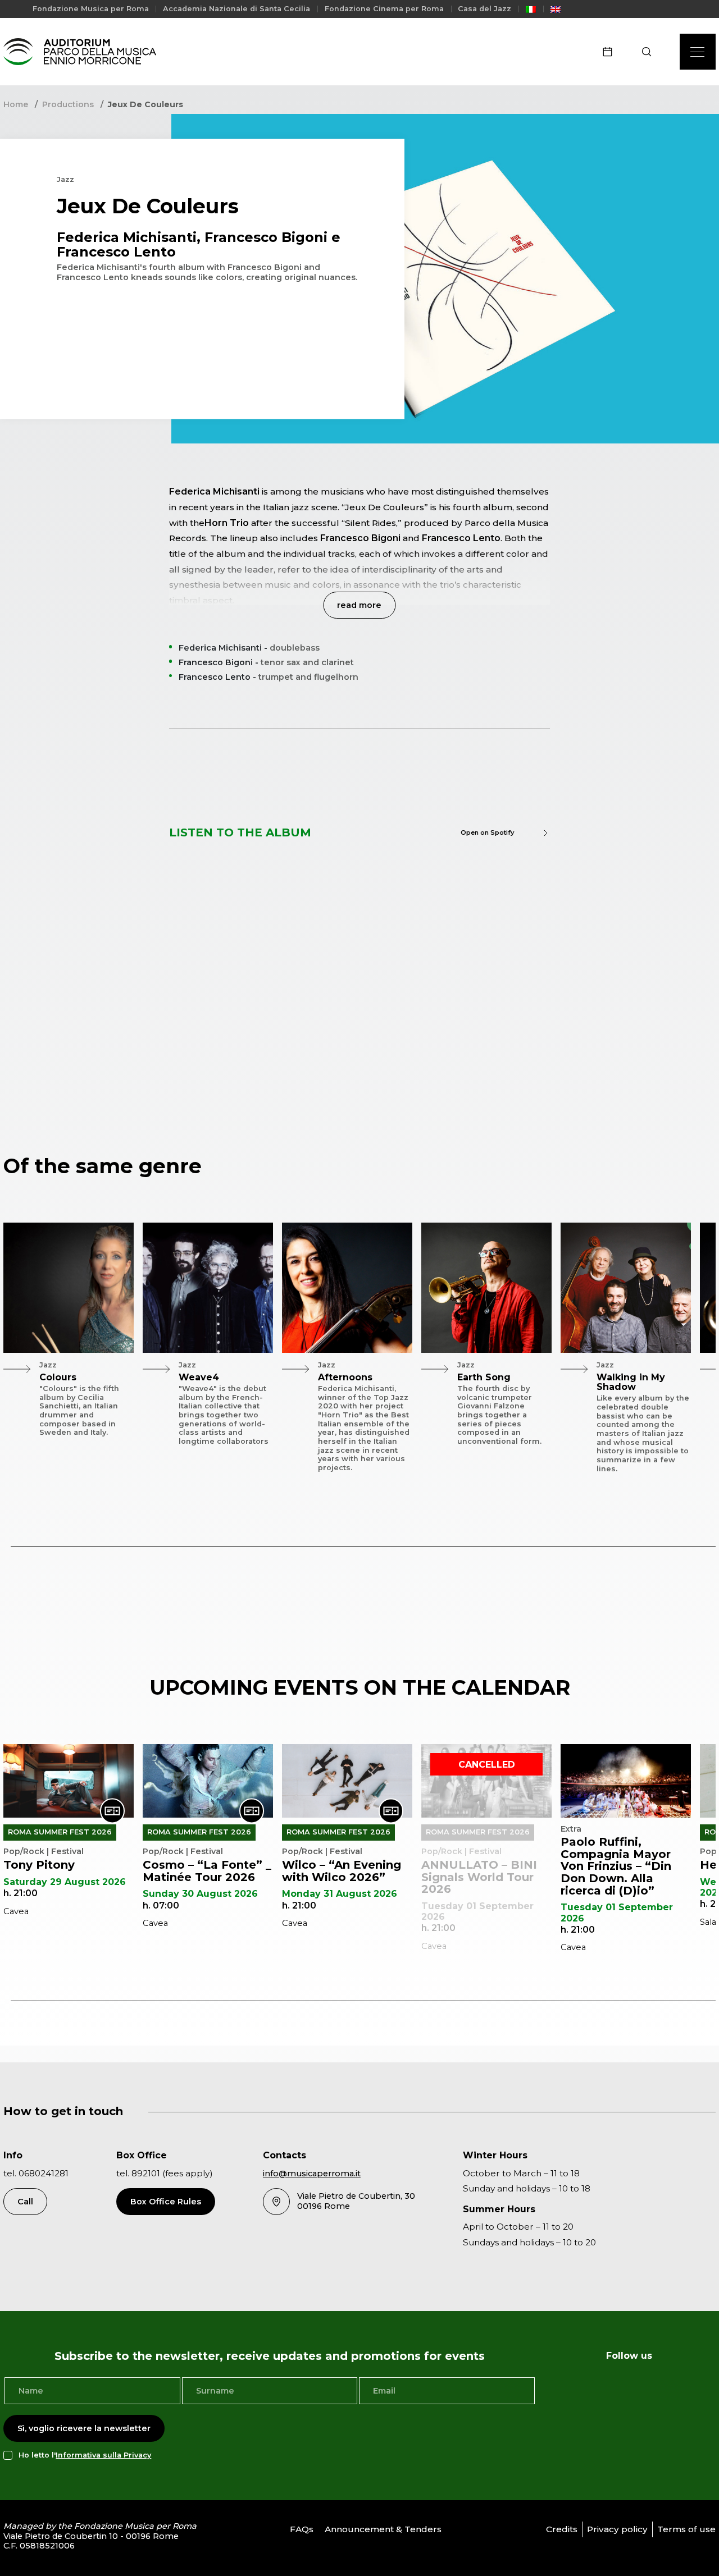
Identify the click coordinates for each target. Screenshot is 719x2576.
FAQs (302, 2529)
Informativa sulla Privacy (103, 2455)
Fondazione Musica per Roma (91, 9)
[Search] (650, 52)
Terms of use (686, 2529)
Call (25, 2202)
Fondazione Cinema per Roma (384, 9)
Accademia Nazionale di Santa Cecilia (236, 9)
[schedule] (611, 52)
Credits (562, 2529)
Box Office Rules (166, 2202)
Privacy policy (617, 2529)
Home (16, 104)
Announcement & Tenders (383, 2529)
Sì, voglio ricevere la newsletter (84, 2428)
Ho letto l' (85, 2455)
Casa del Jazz (484, 9)
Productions (68, 104)
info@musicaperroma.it (312, 2174)
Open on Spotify (487, 832)
